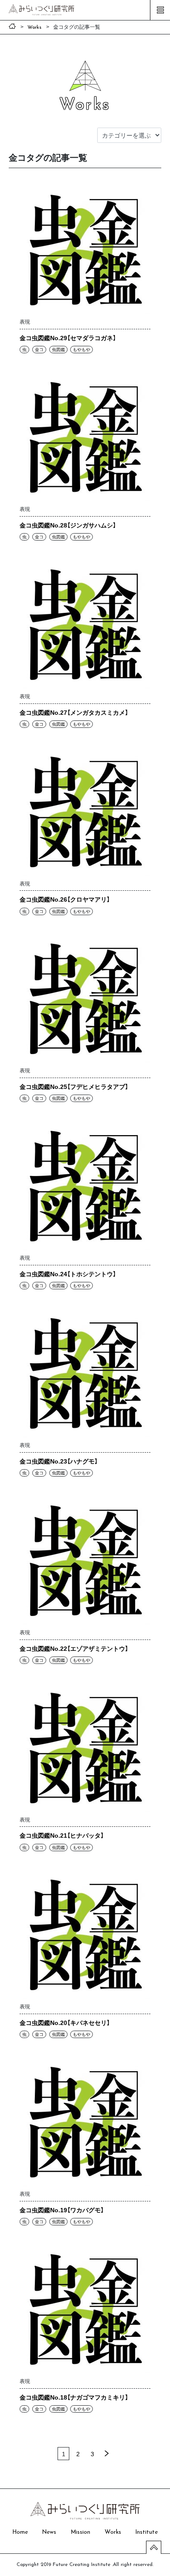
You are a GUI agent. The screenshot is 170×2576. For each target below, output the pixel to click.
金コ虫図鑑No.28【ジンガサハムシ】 (68, 525)
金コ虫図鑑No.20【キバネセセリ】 (65, 2022)
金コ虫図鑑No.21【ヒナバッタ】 (62, 1835)
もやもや (82, 349)
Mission (80, 2532)
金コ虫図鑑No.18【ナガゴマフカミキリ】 (74, 2397)
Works (113, 2532)
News (49, 2532)
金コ (39, 349)
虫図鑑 (58, 349)
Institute (146, 2532)
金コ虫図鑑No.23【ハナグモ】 (59, 1461)
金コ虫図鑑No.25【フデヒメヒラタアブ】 (74, 1086)
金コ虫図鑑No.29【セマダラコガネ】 (68, 338)
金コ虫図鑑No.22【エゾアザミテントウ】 (74, 1648)
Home (20, 2532)
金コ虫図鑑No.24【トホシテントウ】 (68, 1274)
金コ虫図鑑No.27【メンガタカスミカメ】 (74, 712)
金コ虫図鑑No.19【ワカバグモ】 (62, 2210)
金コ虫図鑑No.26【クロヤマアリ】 (65, 899)
